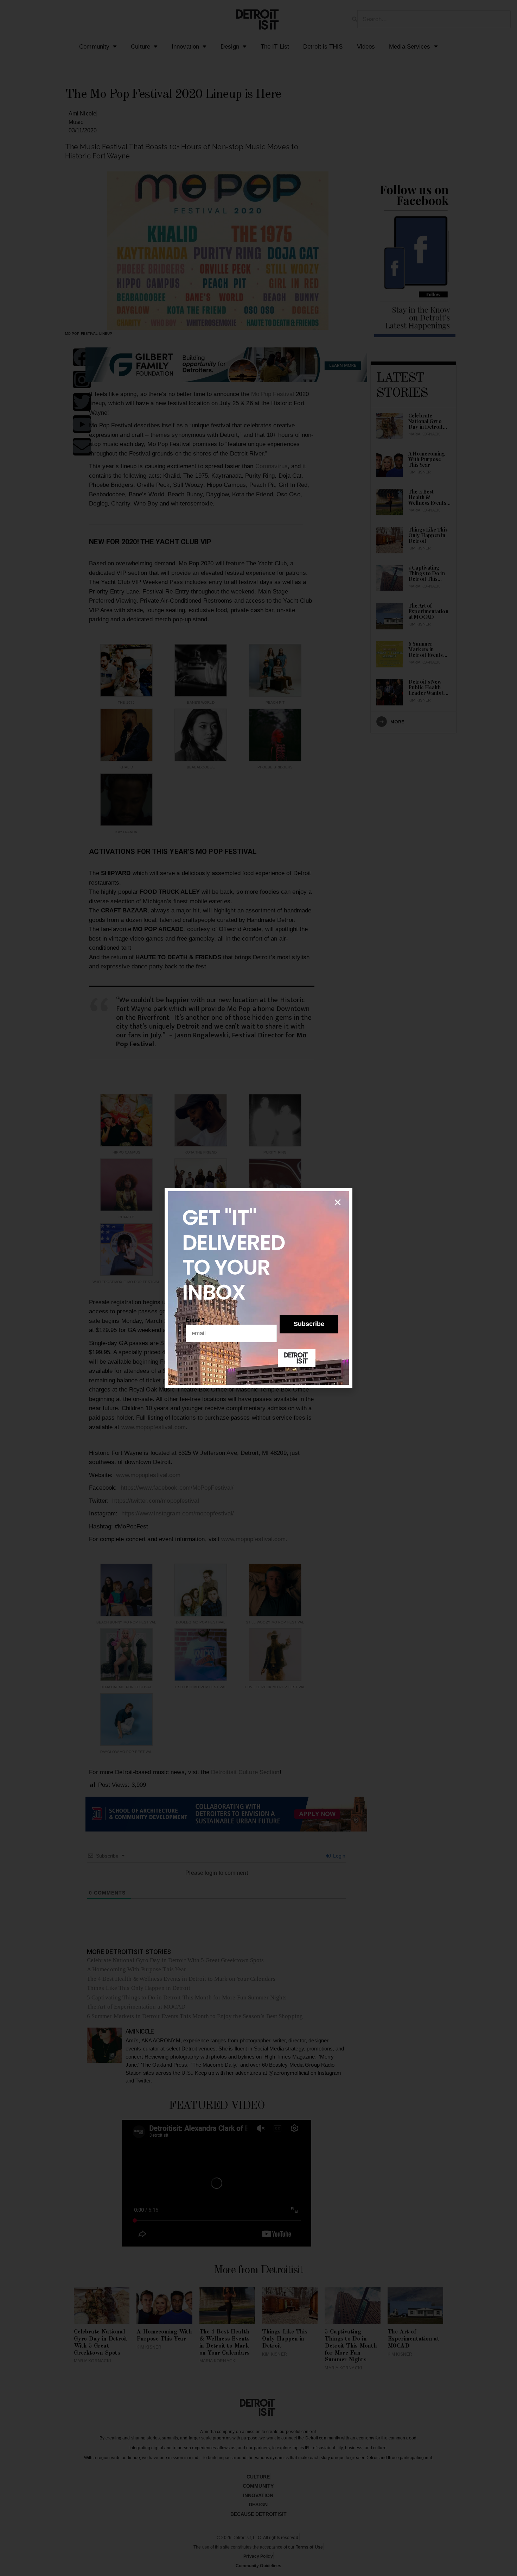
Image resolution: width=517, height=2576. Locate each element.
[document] (258, 1288)
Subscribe (309, 1324)
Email (195, 1320)
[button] (338, 1202)
